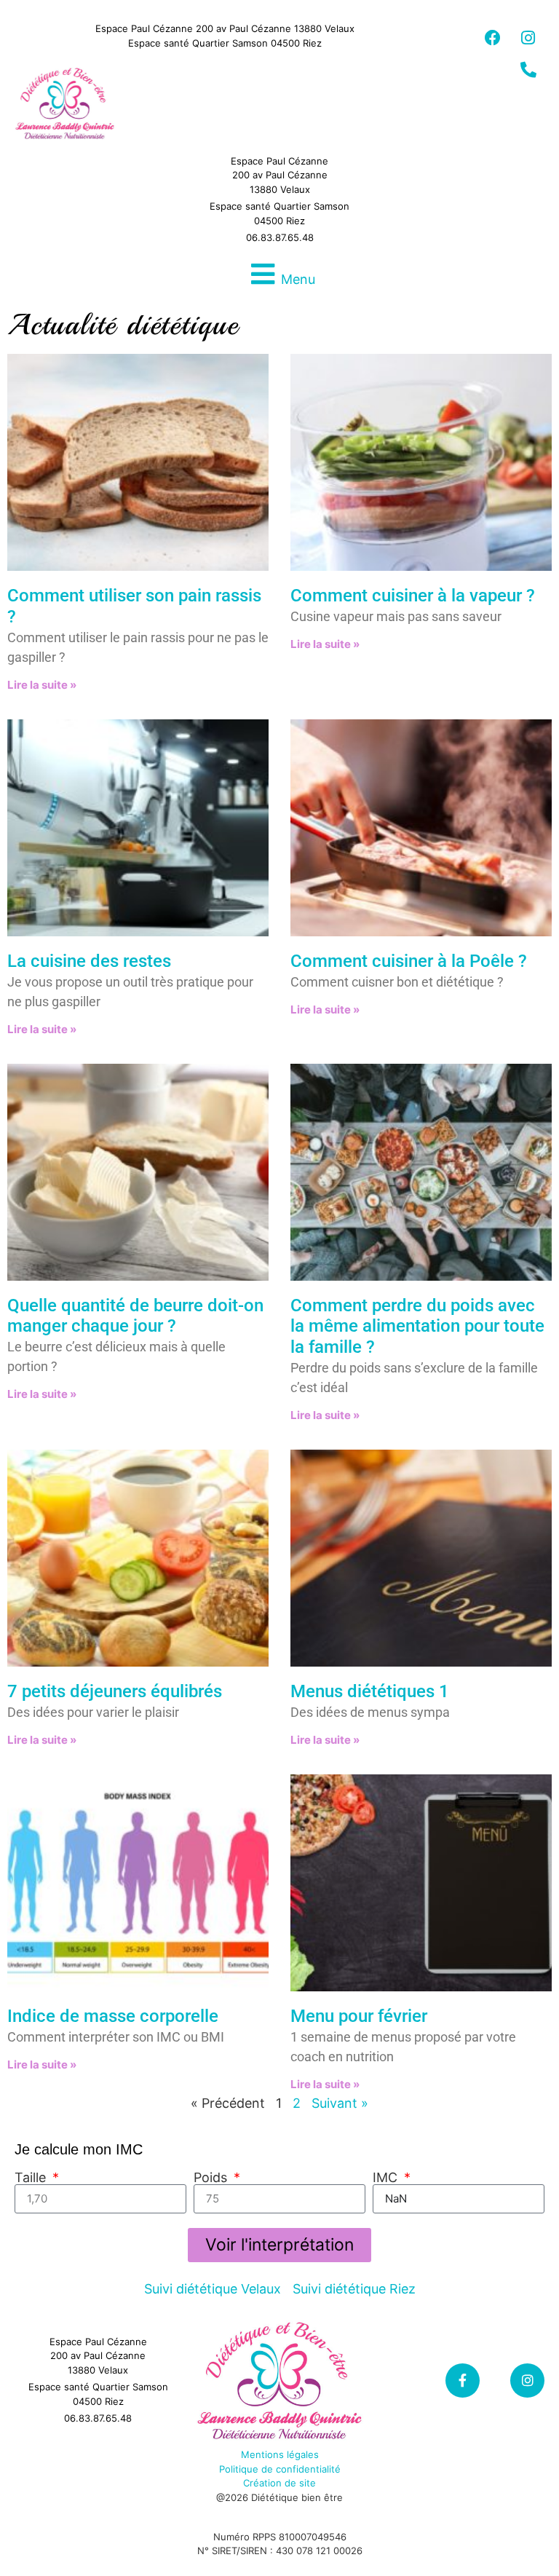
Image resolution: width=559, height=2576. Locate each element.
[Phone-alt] (528, 70)
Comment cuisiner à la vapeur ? (413, 596)
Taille (32, 2178)
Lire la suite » (42, 685)
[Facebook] (493, 38)
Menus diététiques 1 (370, 1691)
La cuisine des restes (89, 961)
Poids (212, 2178)
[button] (279, 274)
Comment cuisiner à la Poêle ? (409, 961)
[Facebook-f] (463, 2381)
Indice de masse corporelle (113, 2016)
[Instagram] (528, 38)
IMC (387, 2178)
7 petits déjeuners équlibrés (115, 1691)
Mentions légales (280, 2454)
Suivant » (340, 2103)
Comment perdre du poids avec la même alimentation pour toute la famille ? (417, 1327)
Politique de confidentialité (280, 2469)
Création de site (279, 2483)
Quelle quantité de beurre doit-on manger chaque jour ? (135, 1316)
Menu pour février (359, 2016)
